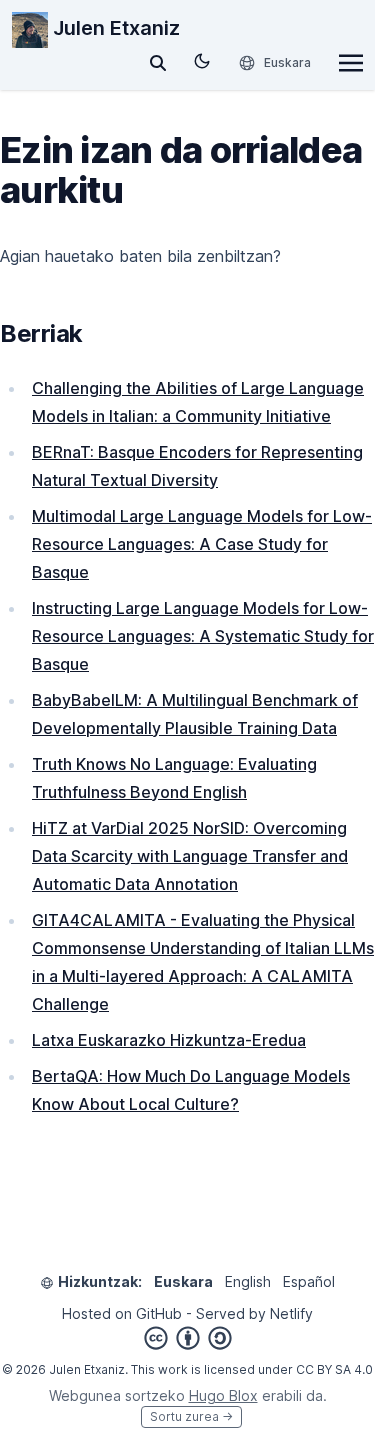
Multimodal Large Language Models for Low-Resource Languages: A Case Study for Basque (202, 544)
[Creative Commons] (188, 1338)
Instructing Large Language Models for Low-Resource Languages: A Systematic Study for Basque (203, 636)
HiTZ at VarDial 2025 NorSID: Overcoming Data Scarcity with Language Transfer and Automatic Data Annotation (190, 856)
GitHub (159, 1313)
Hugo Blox (223, 1395)
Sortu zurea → (191, 1416)
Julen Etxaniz (114, 28)
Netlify (291, 1313)
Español (309, 1281)
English (248, 1281)
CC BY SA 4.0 (334, 1369)
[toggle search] (158, 63)
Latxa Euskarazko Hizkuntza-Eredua (169, 1040)
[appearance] (202, 61)
